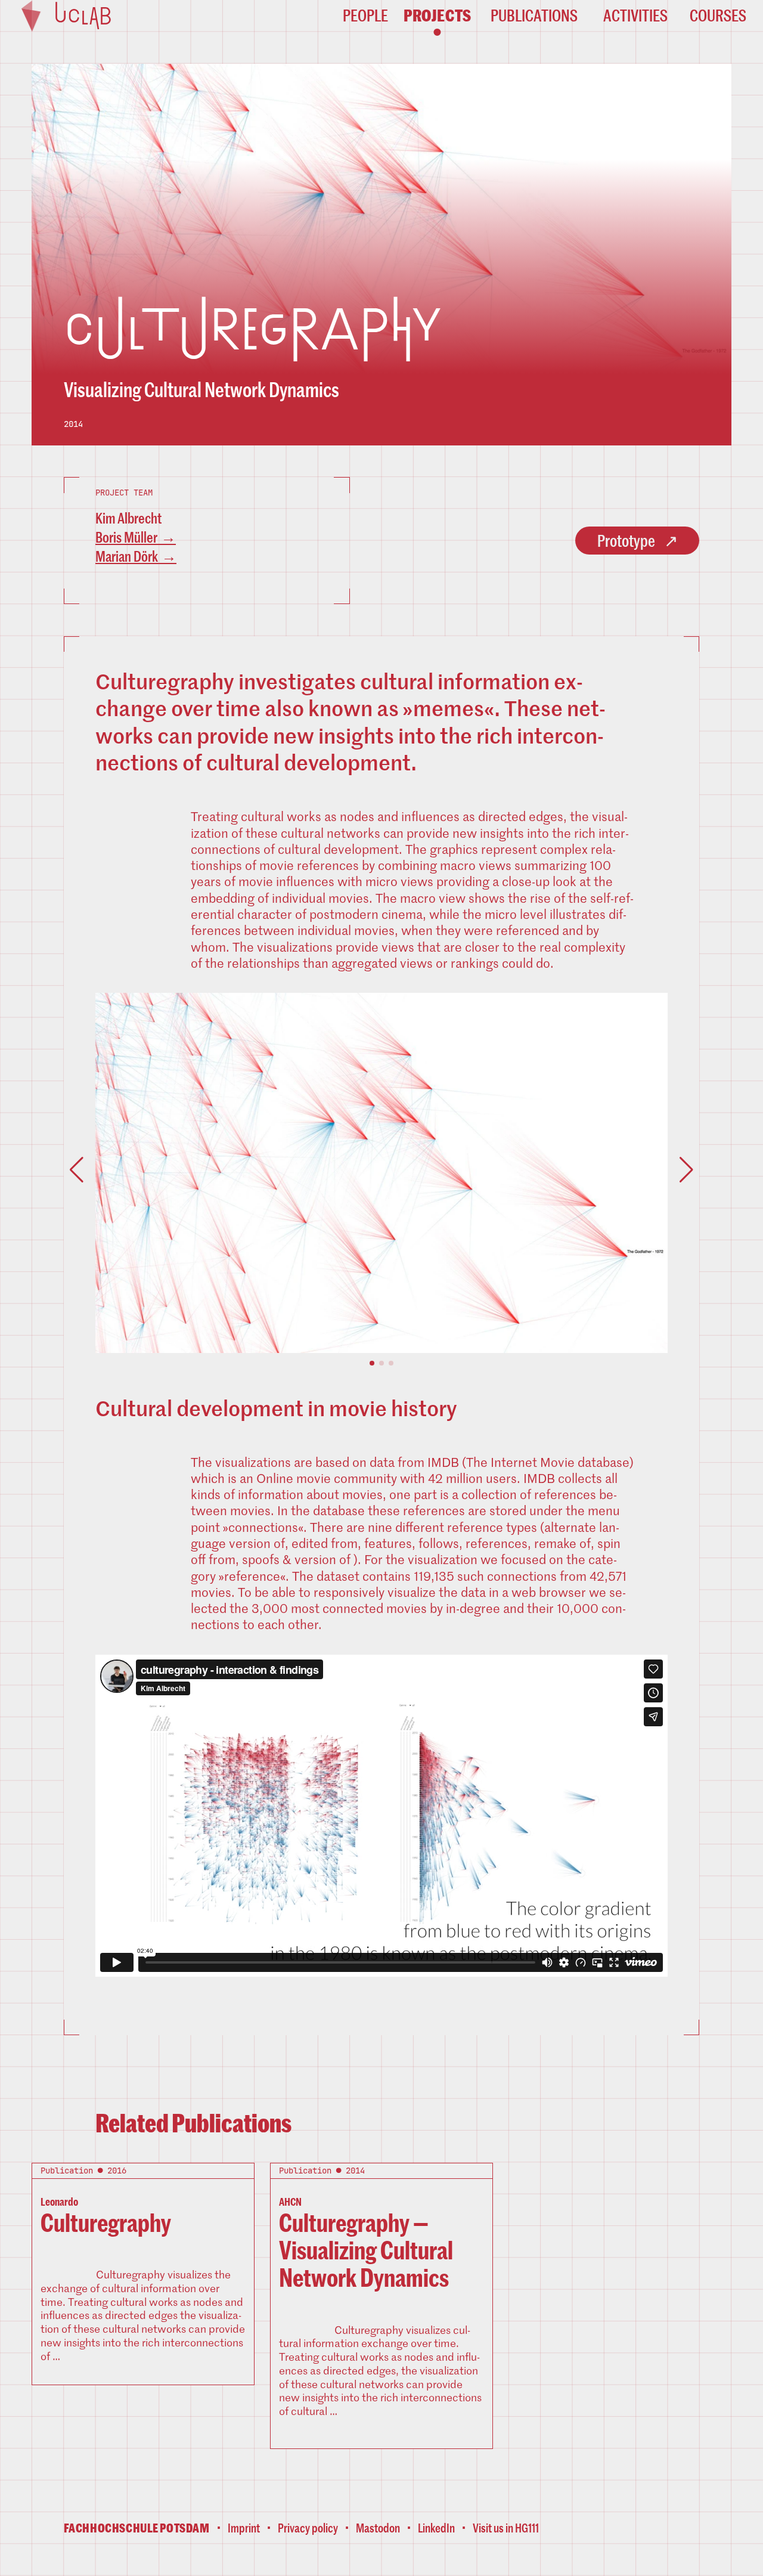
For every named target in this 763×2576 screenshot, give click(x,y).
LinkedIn (436, 2528)
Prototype (626, 540)
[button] (372, 1363)
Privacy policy (308, 2528)
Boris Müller (126, 537)
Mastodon (378, 2528)
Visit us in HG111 (506, 2528)
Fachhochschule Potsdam (137, 2528)
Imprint (244, 2528)
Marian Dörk (127, 556)
